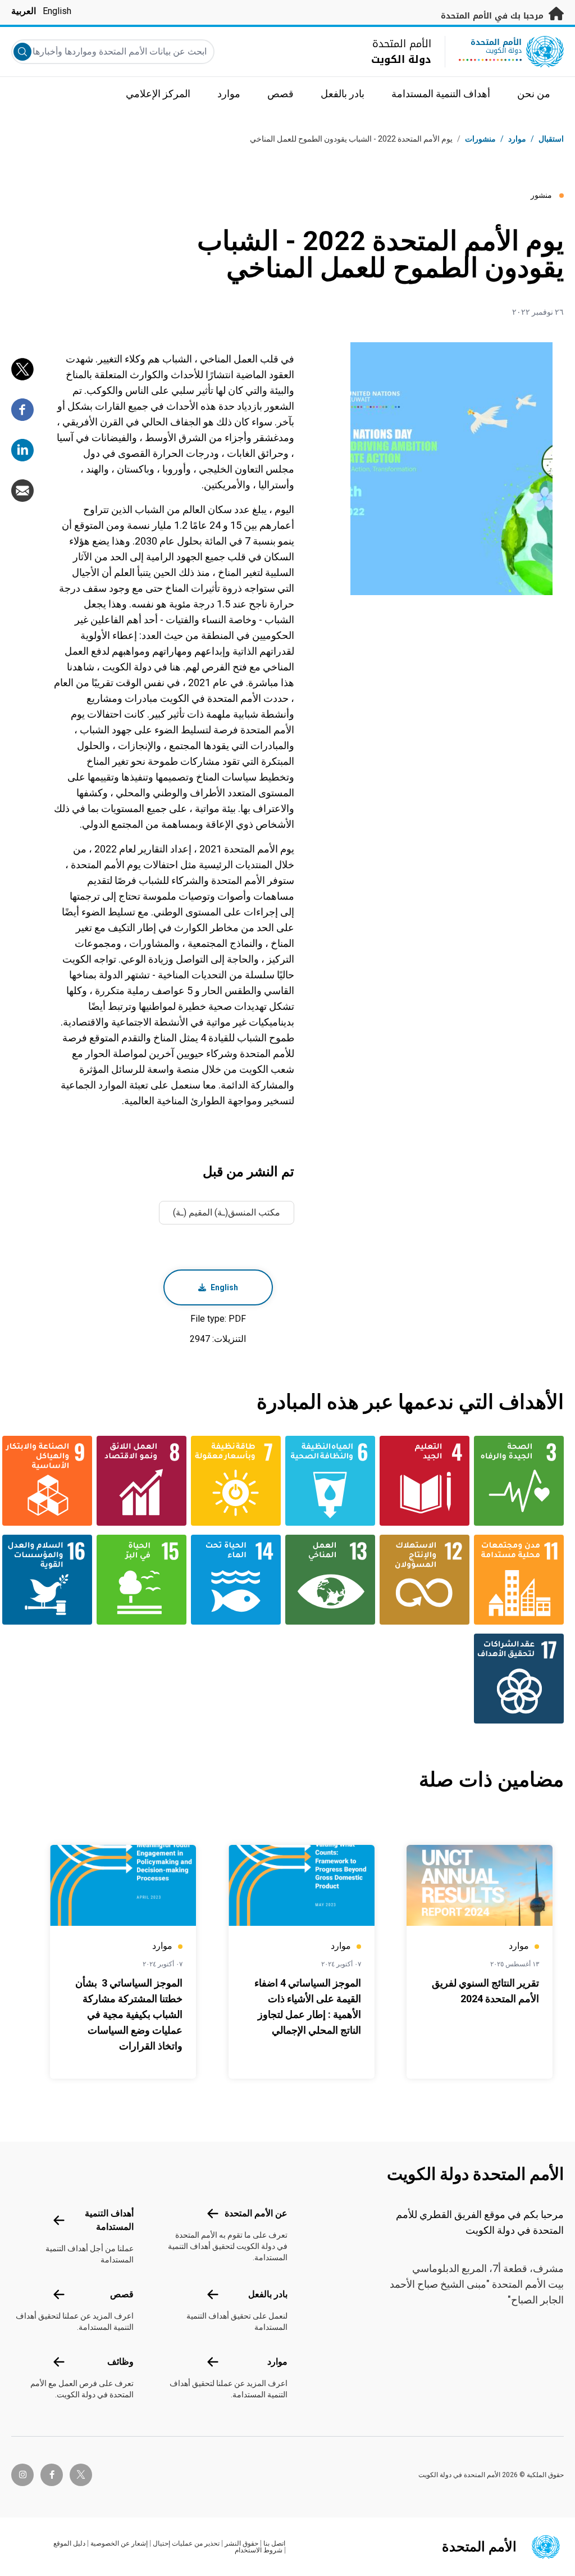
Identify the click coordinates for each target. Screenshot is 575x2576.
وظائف (120, 2362)
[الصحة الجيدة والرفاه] (523, 1481)
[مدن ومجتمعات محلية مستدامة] (523, 1580)
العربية (24, 11)
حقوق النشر (241, 2543)
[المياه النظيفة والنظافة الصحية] (335, 1481)
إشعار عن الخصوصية (119, 2543)
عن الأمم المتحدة (256, 2213)
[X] (22, 369)
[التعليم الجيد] (429, 1481)
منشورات (480, 139)
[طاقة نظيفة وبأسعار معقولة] (240, 1481)
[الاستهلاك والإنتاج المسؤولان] (429, 1580)
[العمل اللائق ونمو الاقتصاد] (146, 1481)
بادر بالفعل (268, 2294)
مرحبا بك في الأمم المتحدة (494, 16)
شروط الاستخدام (259, 2550)
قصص (122, 2294)
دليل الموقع (69, 2543)
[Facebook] (22, 410)
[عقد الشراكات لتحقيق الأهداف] (523, 1679)
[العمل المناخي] (335, 1580)
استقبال (551, 139)
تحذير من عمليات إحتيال (186, 2543)
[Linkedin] (22, 450)
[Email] (22, 491)
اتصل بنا (274, 2543)
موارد (277, 2362)
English (57, 11)
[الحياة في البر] (146, 1580)
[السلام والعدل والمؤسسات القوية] (52, 1580)
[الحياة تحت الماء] (240, 1580)
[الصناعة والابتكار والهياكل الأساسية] (52, 1481)
